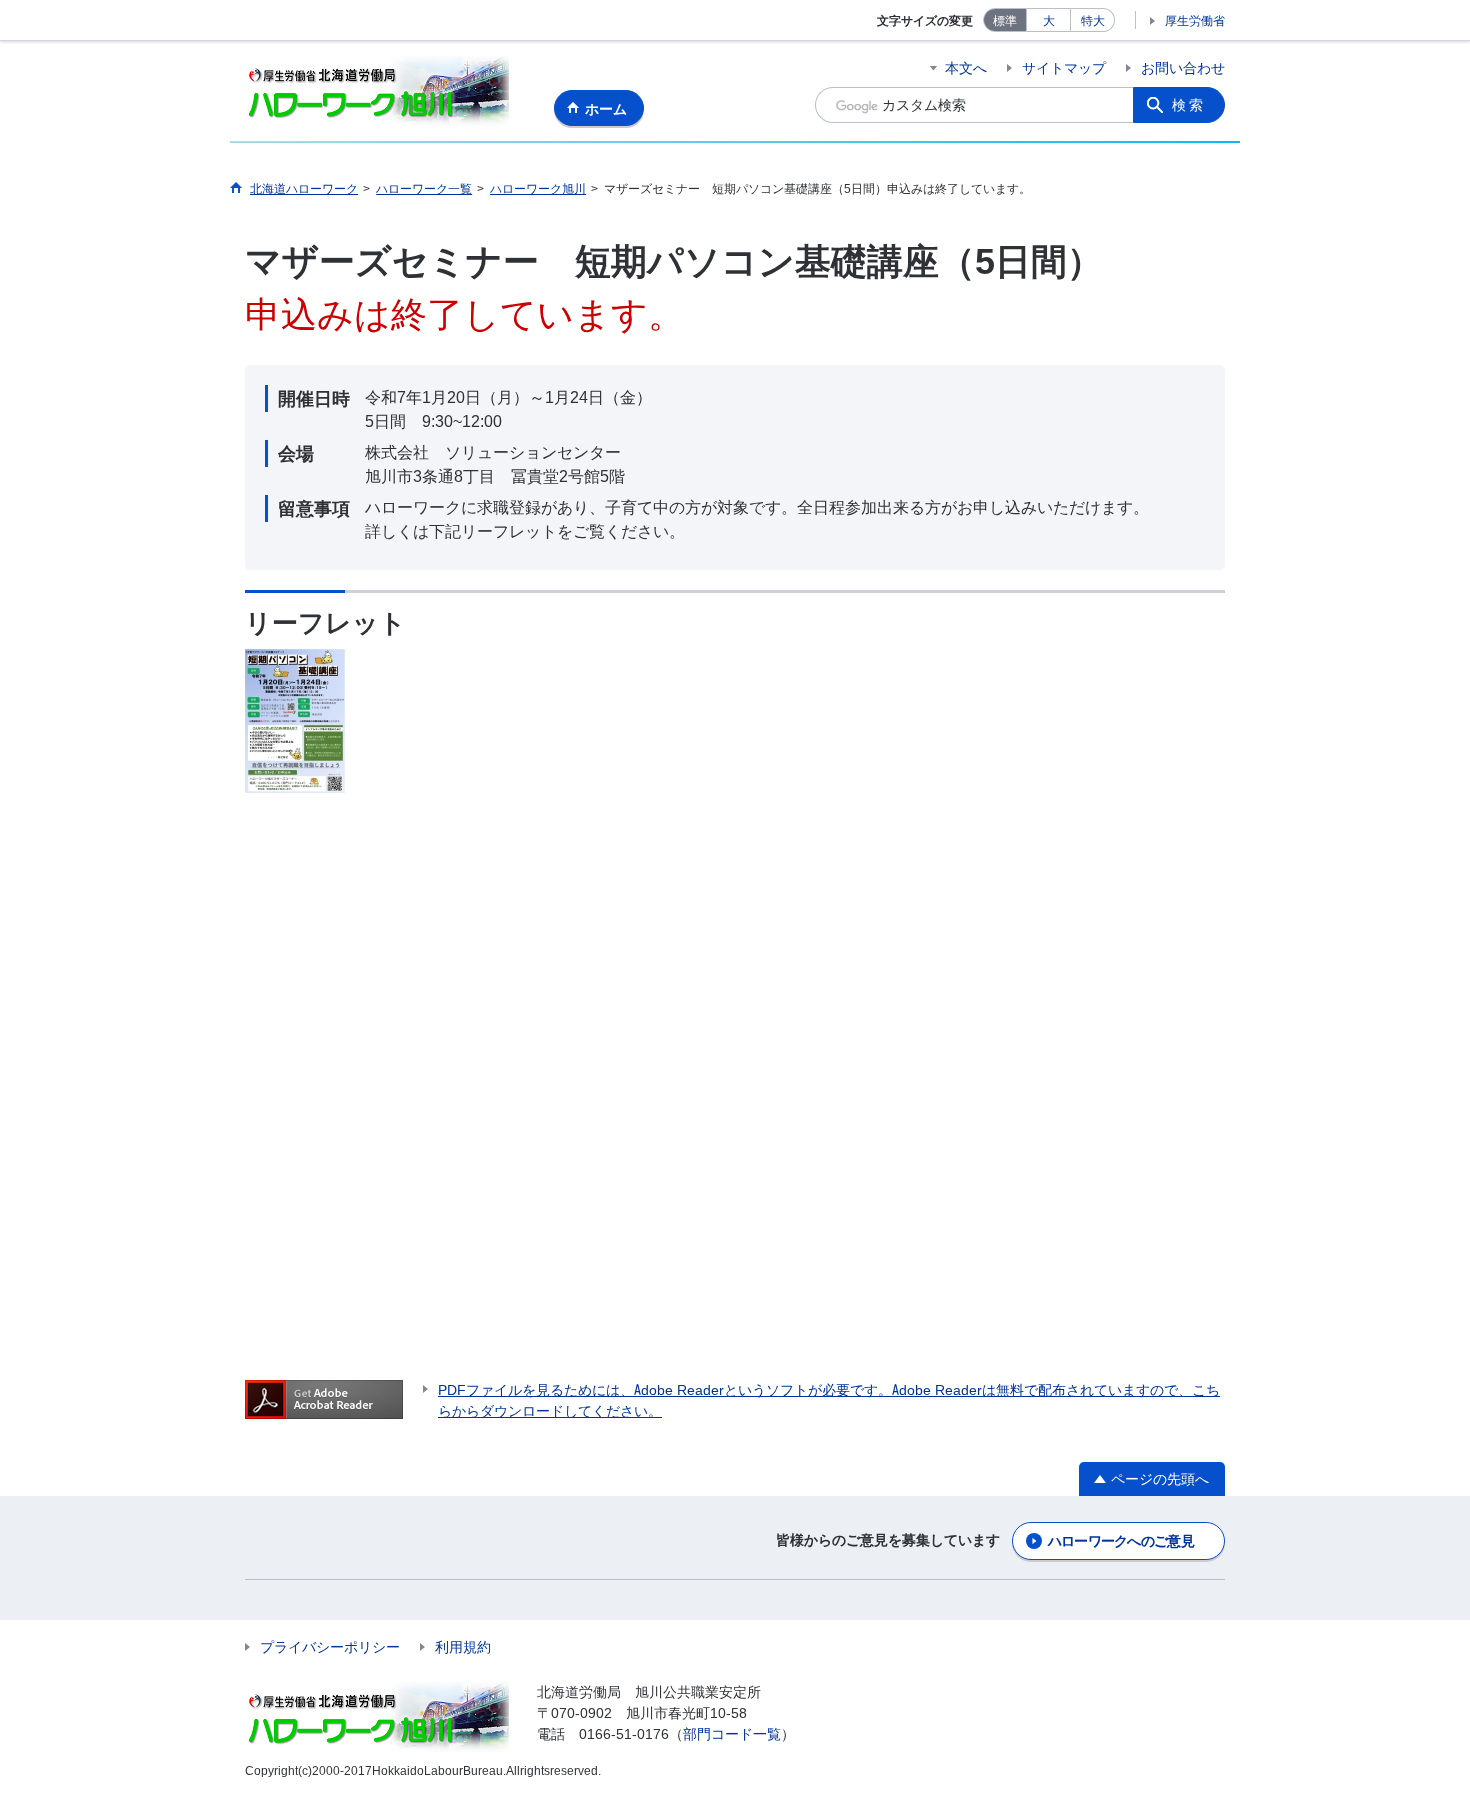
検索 (1189, 105)
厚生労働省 (1195, 20)
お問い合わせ (1183, 68)
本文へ (966, 68)
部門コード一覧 (732, 1734)
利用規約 (463, 1647)
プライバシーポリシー (330, 1647)
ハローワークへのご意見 (1121, 1541)
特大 (1093, 20)
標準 (1005, 20)
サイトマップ (1064, 68)
